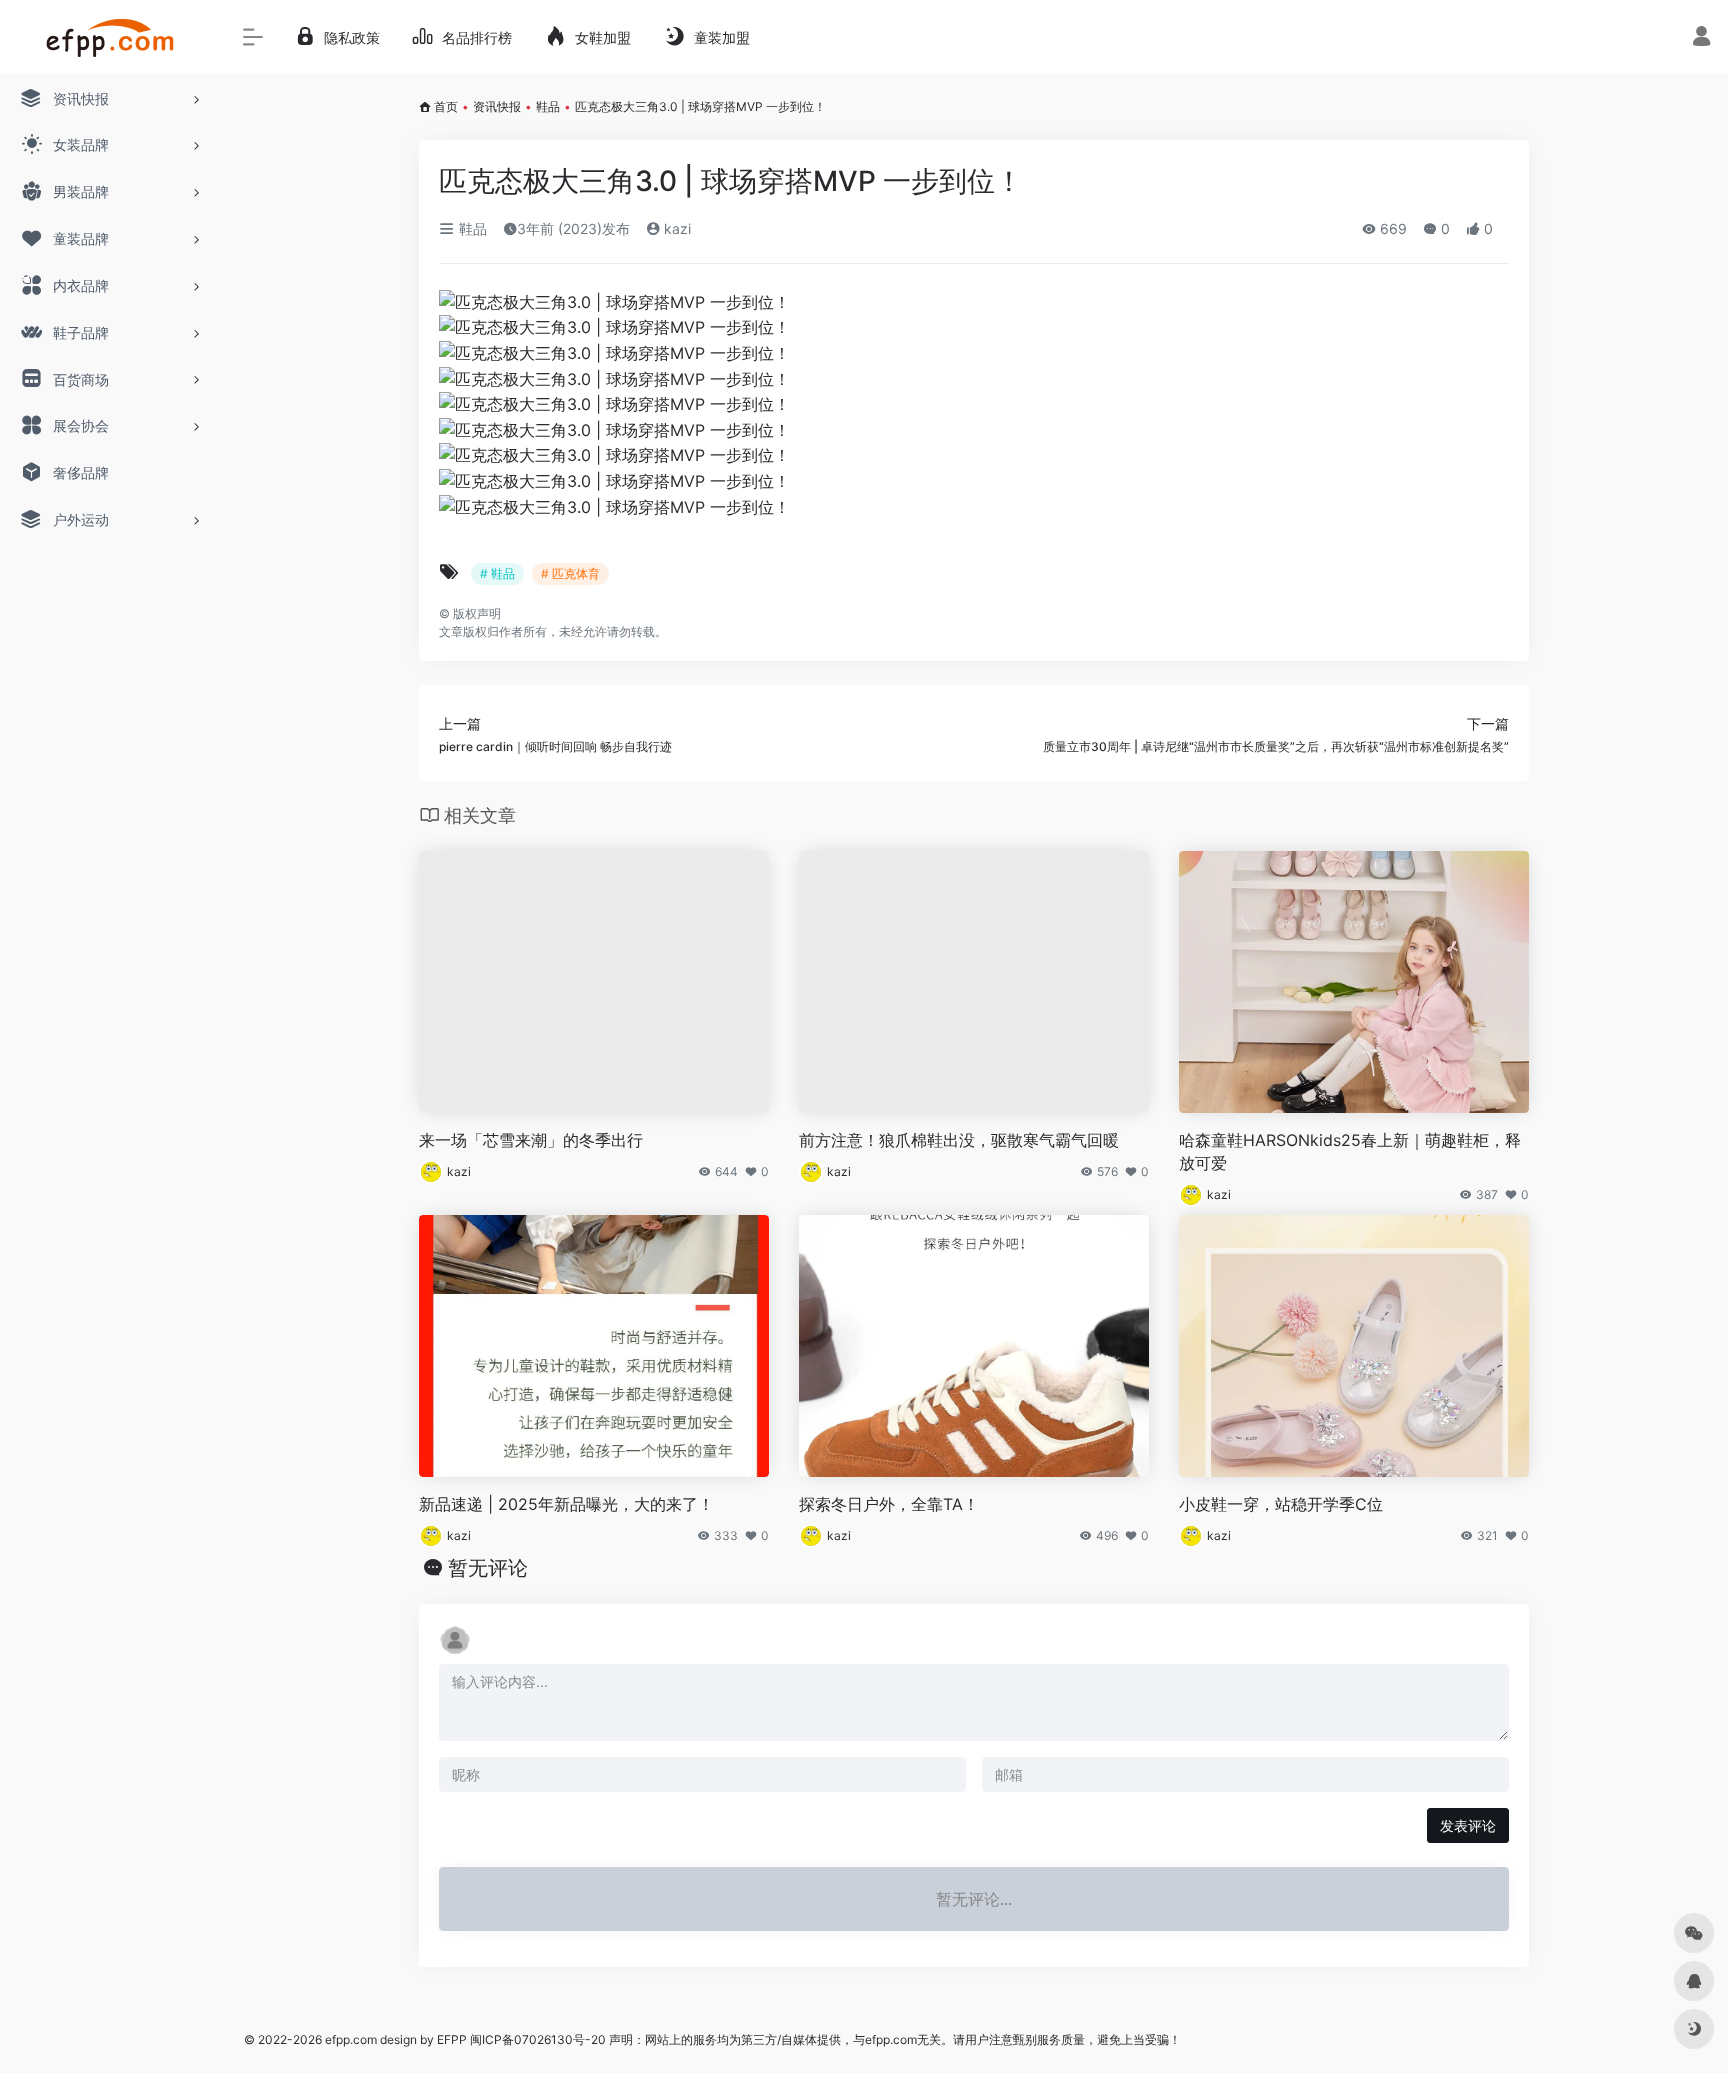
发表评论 (1468, 1825)
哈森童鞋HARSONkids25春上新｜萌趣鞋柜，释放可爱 (1350, 1151)
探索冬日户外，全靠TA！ (889, 1504)
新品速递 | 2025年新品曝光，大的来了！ (566, 1504)
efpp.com (351, 2039)
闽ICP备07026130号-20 (536, 2039)
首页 (446, 106)
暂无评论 (488, 1568)
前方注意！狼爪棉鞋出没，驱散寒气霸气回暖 (959, 1140)
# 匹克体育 (570, 573)
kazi (675, 228)
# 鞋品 (497, 573)
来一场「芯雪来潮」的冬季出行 (531, 1140)
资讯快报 (497, 106)
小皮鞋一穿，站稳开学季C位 (1281, 1504)
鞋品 (548, 106)
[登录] (1701, 38)
